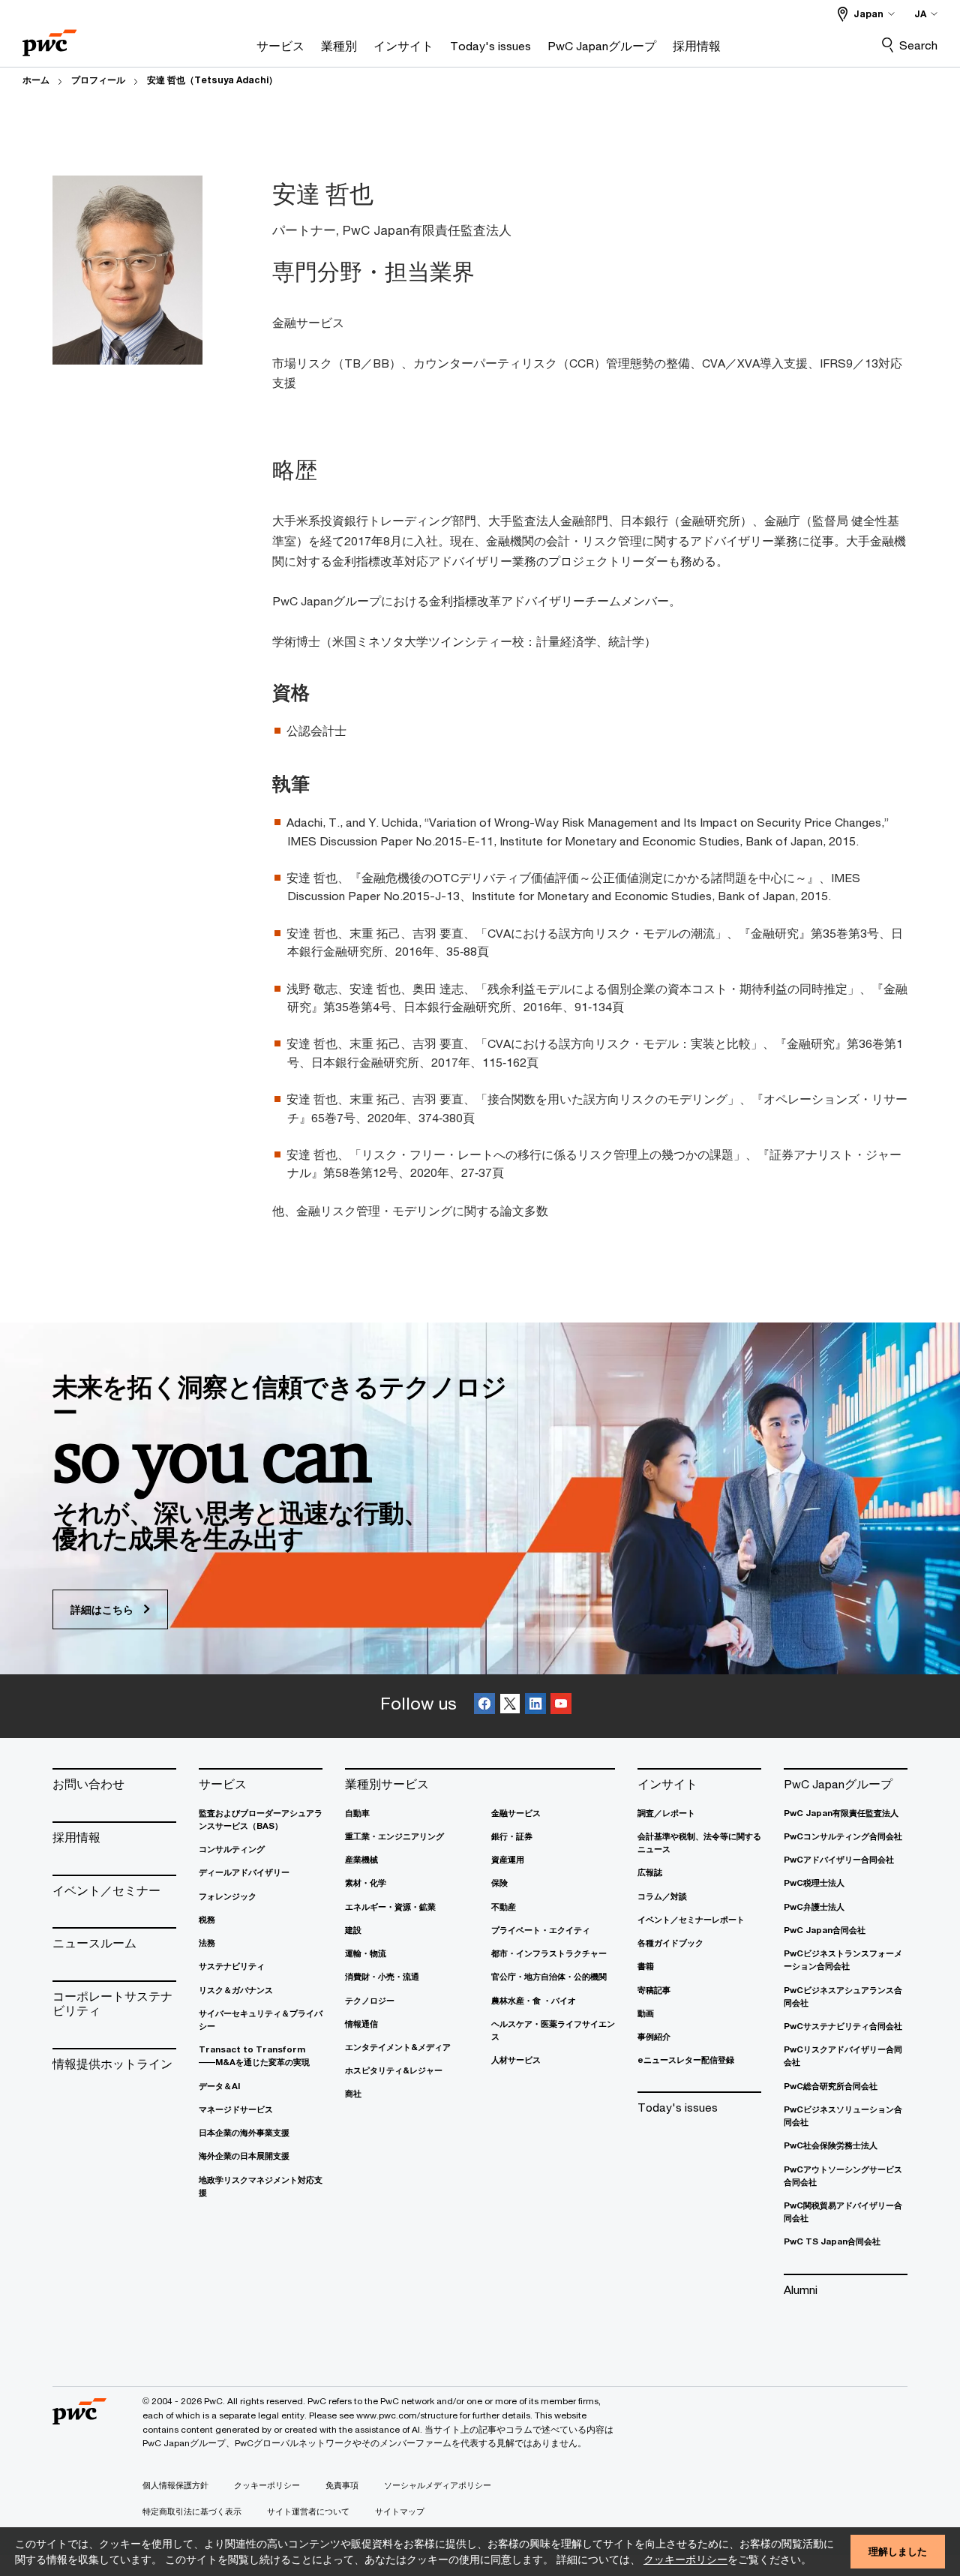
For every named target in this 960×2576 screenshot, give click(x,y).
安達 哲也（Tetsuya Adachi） (212, 80)
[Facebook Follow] (484, 1706)
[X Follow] (510, 1706)
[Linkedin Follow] (535, 1706)
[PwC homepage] (49, 38)
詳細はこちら (103, 1609)
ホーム (36, 80)
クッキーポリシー (685, 2559)
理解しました (898, 2551)
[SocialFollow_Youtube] (561, 1706)
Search (918, 45)
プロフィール (98, 80)
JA (920, 14)
